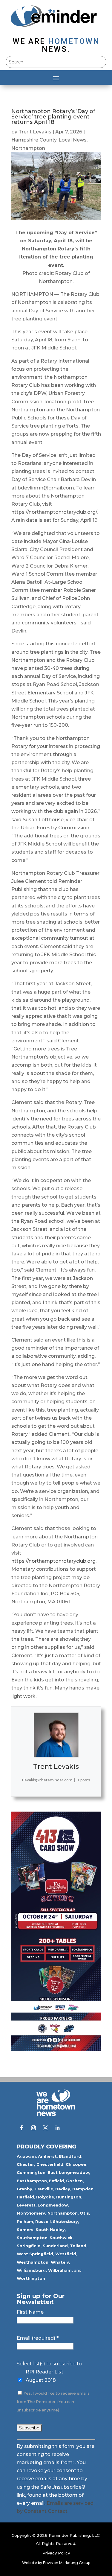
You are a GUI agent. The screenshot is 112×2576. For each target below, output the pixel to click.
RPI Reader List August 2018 (45, 2376)
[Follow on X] (45, 2128)
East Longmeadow (68, 2172)
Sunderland (55, 2246)
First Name (30, 2312)
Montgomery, (32, 2213)
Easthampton (32, 2181)
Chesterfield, (50, 2164)
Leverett (26, 2205)
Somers (25, 2230)
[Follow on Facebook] (22, 2128)
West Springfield (35, 2254)
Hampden (83, 2189)
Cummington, (32, 2172)
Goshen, (75, 2181)
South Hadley (50, 2230)
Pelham (25, 2221)
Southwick (61, 2238)
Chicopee (76, 2164)
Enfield (56, 2181)
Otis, (85, 2213)
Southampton (32, 2238)
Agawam (26, 2156)
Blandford (70, 2156)
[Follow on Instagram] (33, 2128)
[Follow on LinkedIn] (57, 2128)
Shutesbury (65, 2221)
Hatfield (25, 2197)
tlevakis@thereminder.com (47, 1780)
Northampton (28, 148)
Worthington (31, 2278)
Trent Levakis (35, 132)
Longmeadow (53, 2205)
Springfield (29, 2246)
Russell (43, 2221)
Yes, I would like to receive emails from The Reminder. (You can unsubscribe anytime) (53, 2402)
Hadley (63, 2189)
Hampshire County (34, 140)
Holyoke (45, 2197)
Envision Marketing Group (67, 2563)
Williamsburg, (32, 2270)
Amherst (47, 2156)
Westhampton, (33, 2262)
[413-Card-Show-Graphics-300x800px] (56, 2049)
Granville (44, 2189)
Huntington (69, 2197)
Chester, (26, 2164)
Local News (73, 140)
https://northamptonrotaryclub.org (53, 1561)
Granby (24, 2189)
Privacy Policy (56, 2553)
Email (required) (38, 2338)
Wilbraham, (60, 2270)
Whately (60, 2262)
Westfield (66, 2254)
